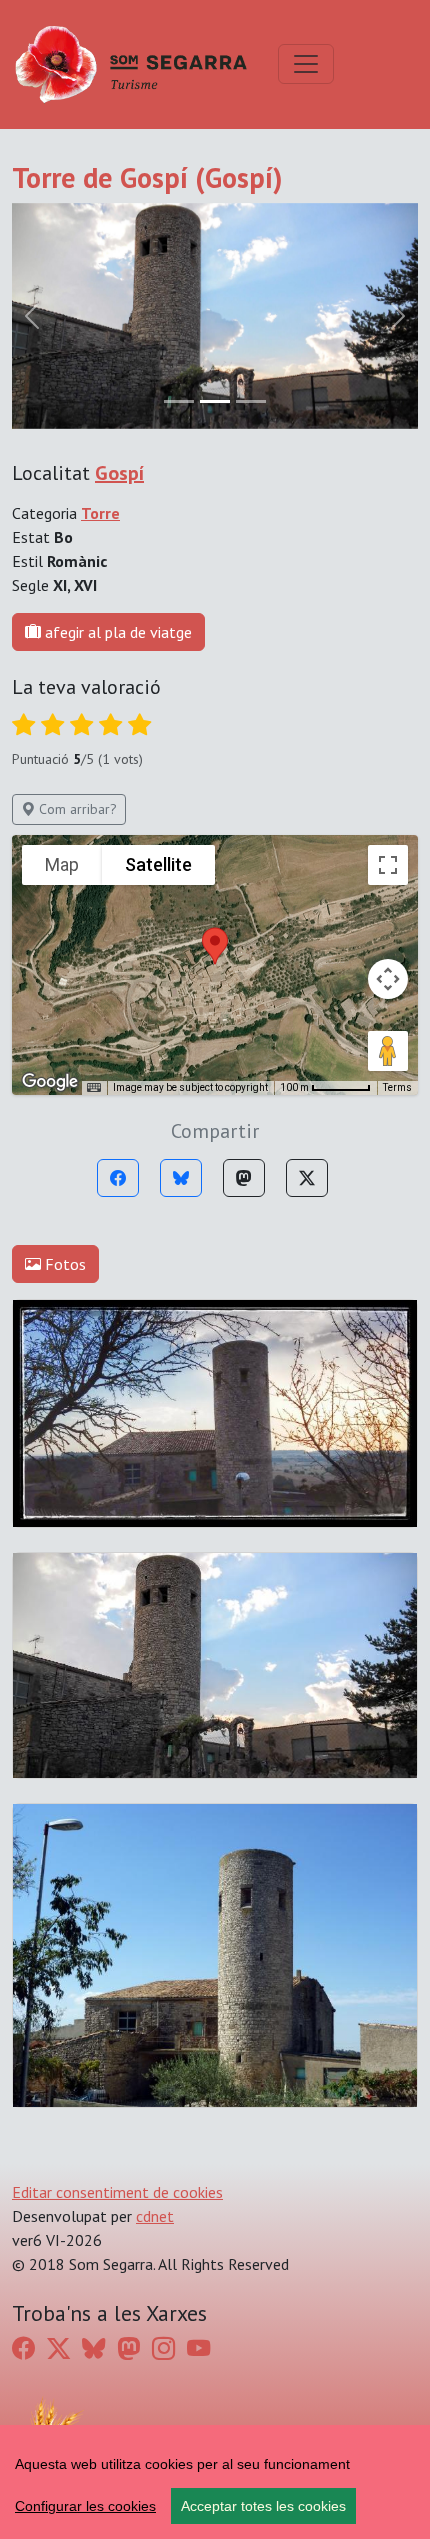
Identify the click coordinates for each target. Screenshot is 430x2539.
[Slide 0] (179, 401)
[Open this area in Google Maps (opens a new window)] (50, 1082)
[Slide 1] (215, 401)
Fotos (63, 1264)
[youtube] (198, 2348)
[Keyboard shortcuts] (94, 1088)
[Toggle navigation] (306, 64)
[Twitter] (307, 1178)
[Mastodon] (244, 1178)
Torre (100, 513)
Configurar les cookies (85, 2506)
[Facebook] (118, 1178)
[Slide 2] (251, 401)
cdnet (155, 2216)
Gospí (119, 473)
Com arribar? (76, 809)
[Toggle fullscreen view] (388, 865)
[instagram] (163, 2348)
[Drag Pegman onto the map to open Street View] (388, 1051)
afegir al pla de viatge (116, 632)
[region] (215, 2482)
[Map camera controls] (388, 979)
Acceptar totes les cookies (263, 2506)
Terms (397, 1087)
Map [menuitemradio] (62, 864)
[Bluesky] (181, 1178)
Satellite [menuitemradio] (158, 864)
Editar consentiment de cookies (117, 2192)
